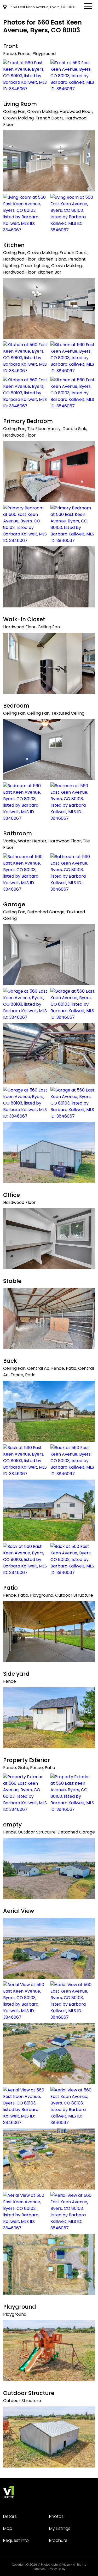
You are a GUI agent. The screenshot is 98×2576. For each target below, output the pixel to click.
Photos (56, 2516)
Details (10, 2516)
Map (8, 2528)
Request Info (16, 2540)
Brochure (58, 2540)
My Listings (60, 2528)
